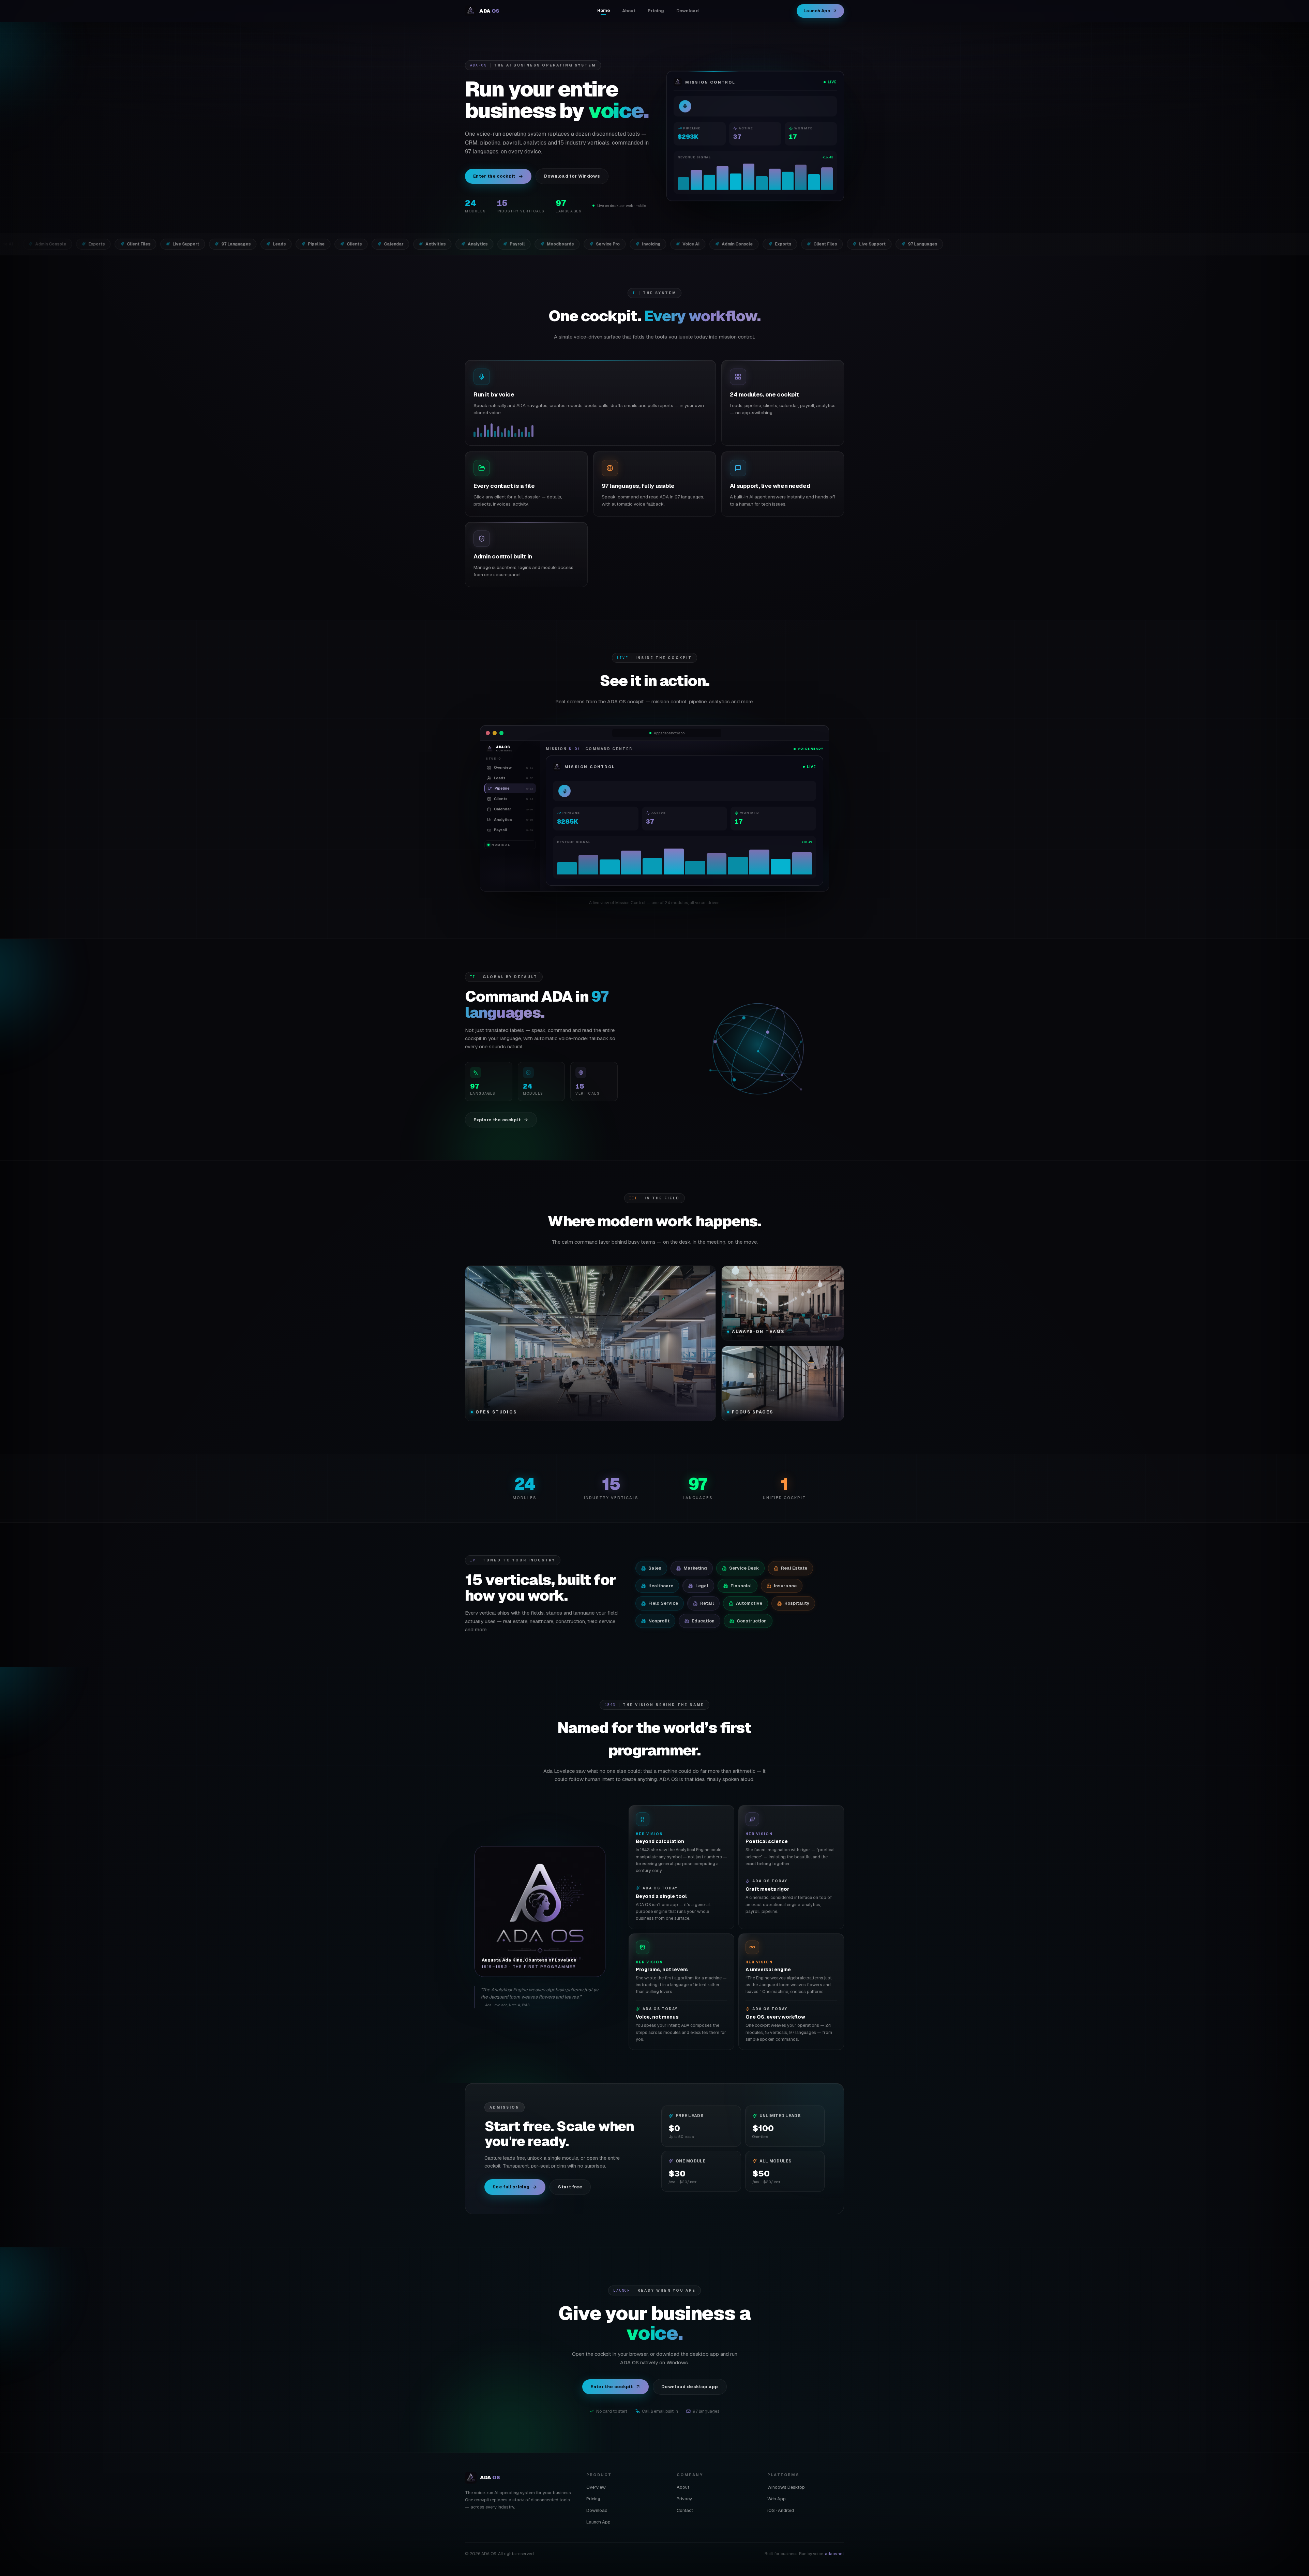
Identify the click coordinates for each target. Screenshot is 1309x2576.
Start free (570, 2187)
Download (688, 11)
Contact (685, 2510)
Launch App (817, 11)
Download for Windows (572, 176)
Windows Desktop (786, 2487)
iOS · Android (781, 2510)
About (629, 11)
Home (604, 10)
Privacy (684, 2499)
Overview (596, 2487)
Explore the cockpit (497, 1120)
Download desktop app (690, 2387)
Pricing (656, 11)
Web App (777, 2499)
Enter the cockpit (494, 176)
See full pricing (511, 2187)
